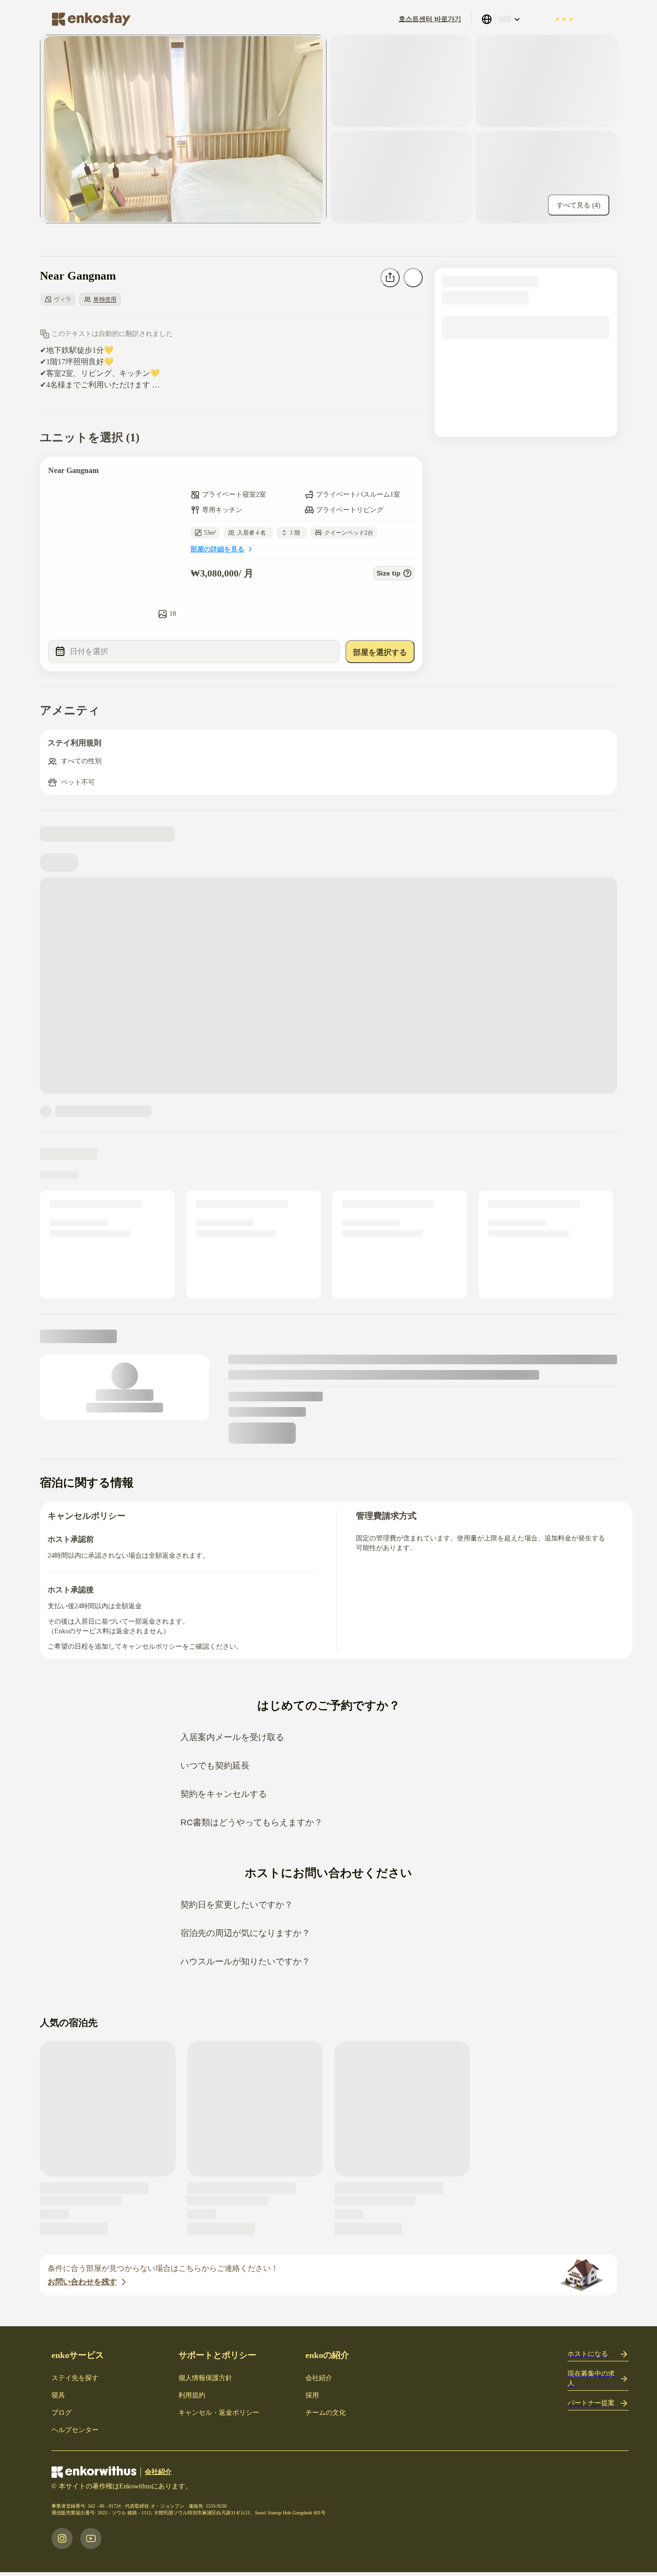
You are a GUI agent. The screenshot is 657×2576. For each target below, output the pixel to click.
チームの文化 (326, 2413)
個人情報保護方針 (205, 2378)
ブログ (62, 2413)
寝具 (58, 2395)
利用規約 (192, 2395)
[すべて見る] (183, 129)
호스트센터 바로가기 (430, 19)
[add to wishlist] (406, 474)
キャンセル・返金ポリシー (219, 2413)
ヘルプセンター (75, 2430)
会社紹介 (319, 2378)
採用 (312, 2395)
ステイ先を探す (75, 2378)
